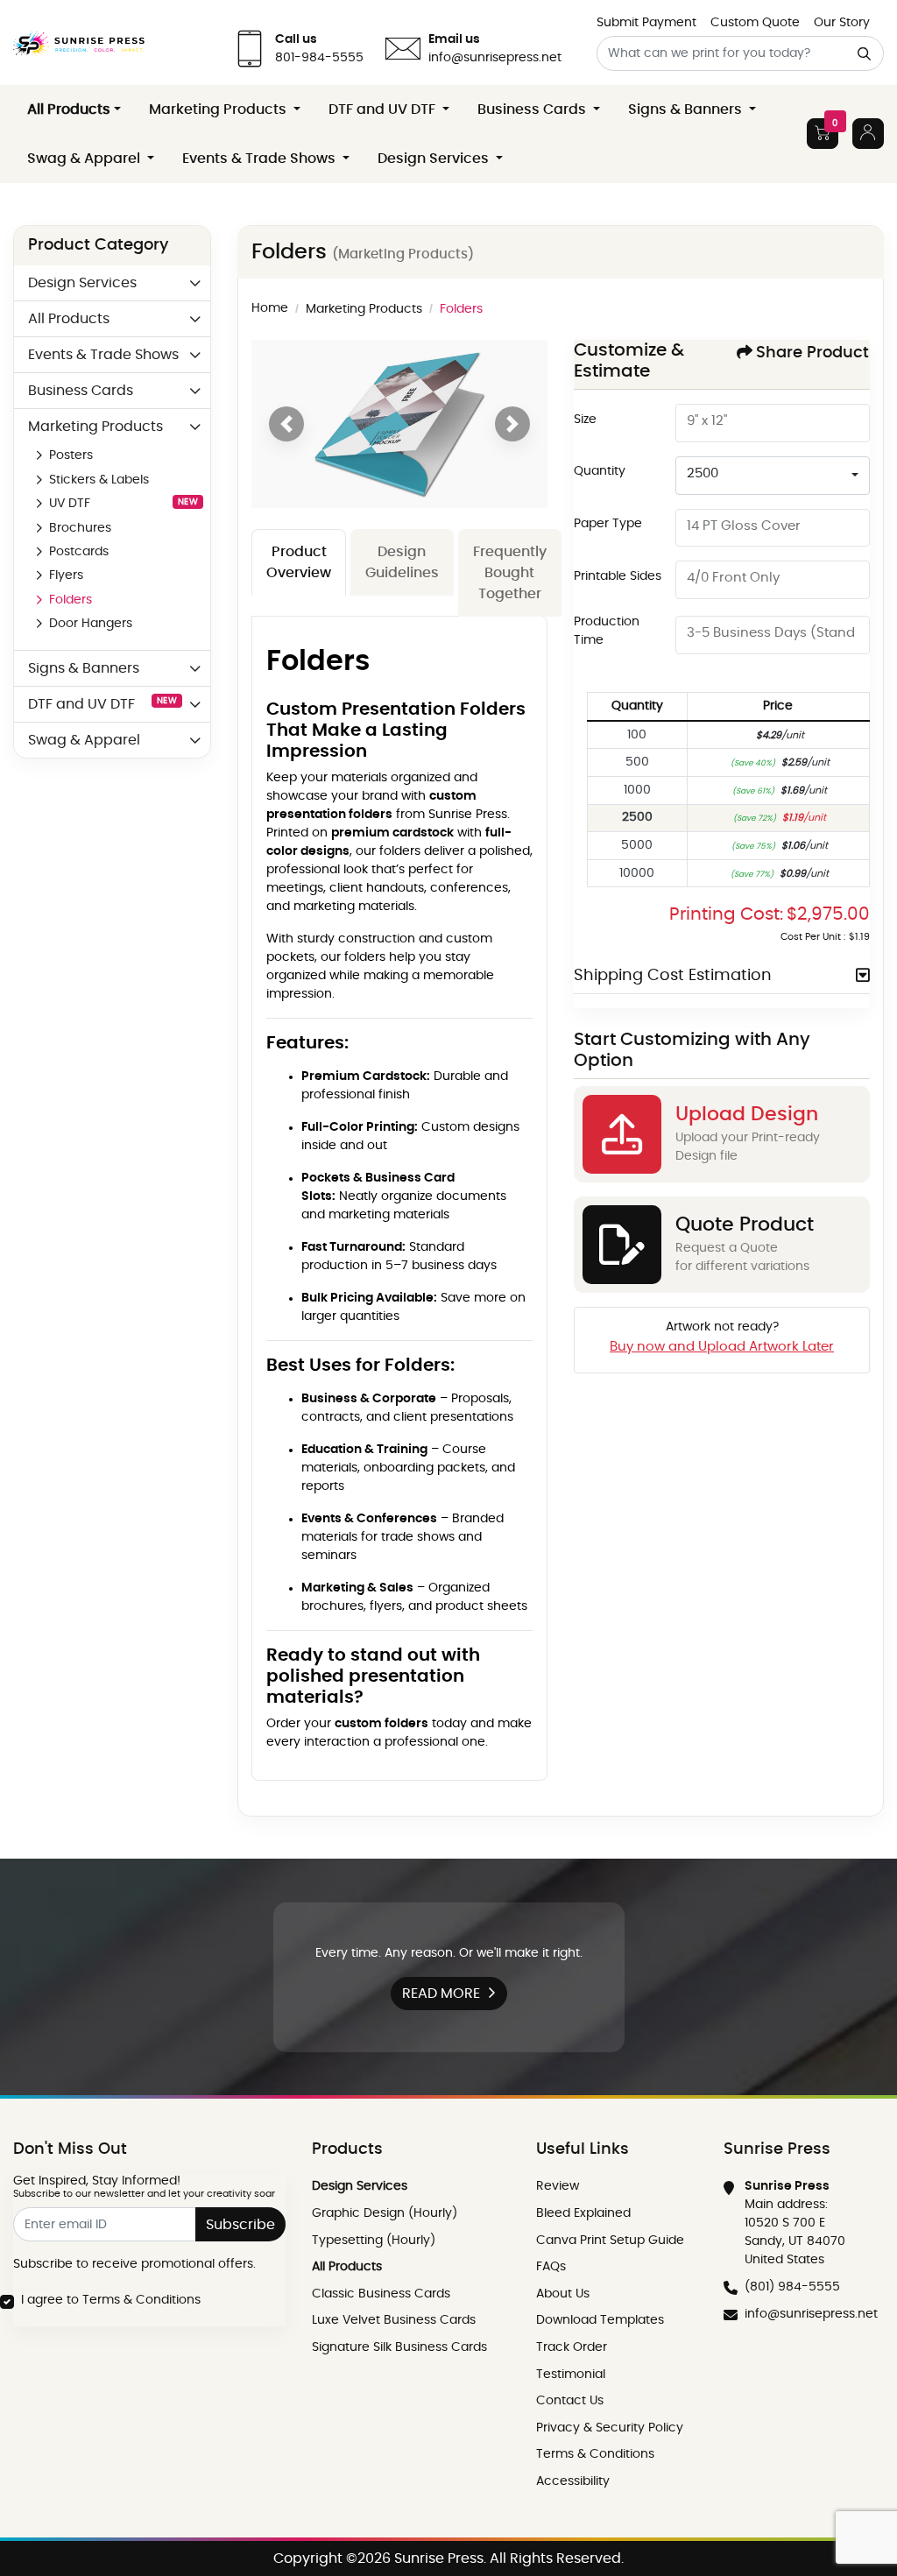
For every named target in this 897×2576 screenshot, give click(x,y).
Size (585, 420)
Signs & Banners (84, 668)
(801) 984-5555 (792, 2287)
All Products (69, 319)
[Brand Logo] (79, 42)
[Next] (512, 424)
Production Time (607, 631)
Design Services (82, 283)
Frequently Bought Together (510, 573)
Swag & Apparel (84, 740)
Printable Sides (618, 576)
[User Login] (868, 134)
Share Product (812, 353)
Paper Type (608, 524)
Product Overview (299, 562)
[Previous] (286, 424)
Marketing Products (95, 427)
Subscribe (240, 2225)
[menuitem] (74, 109)
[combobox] (773, 476)
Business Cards (81, 391)
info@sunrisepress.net (811, 2314)
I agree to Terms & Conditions (111, 2300)
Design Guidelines (402, 562)
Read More (441, 1994)
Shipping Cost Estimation (673, 976)
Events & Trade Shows (103, 355)
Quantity (600, 471)
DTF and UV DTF (102, 704)
